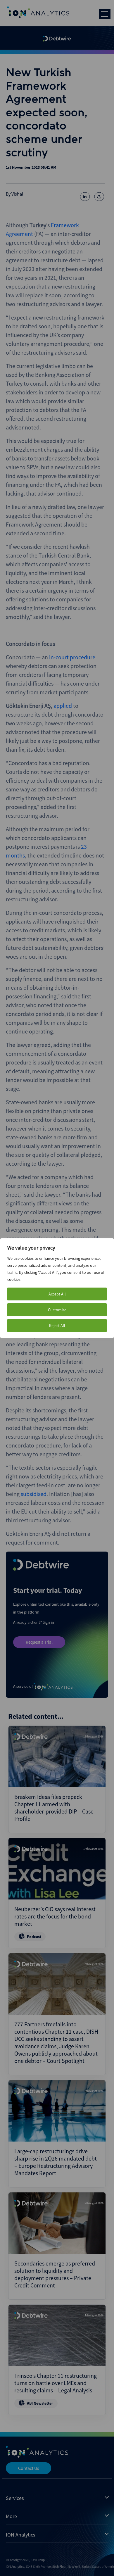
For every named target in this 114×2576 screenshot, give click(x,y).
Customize (57, 1310)
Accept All (57, 1294)
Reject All (57, 1326)
